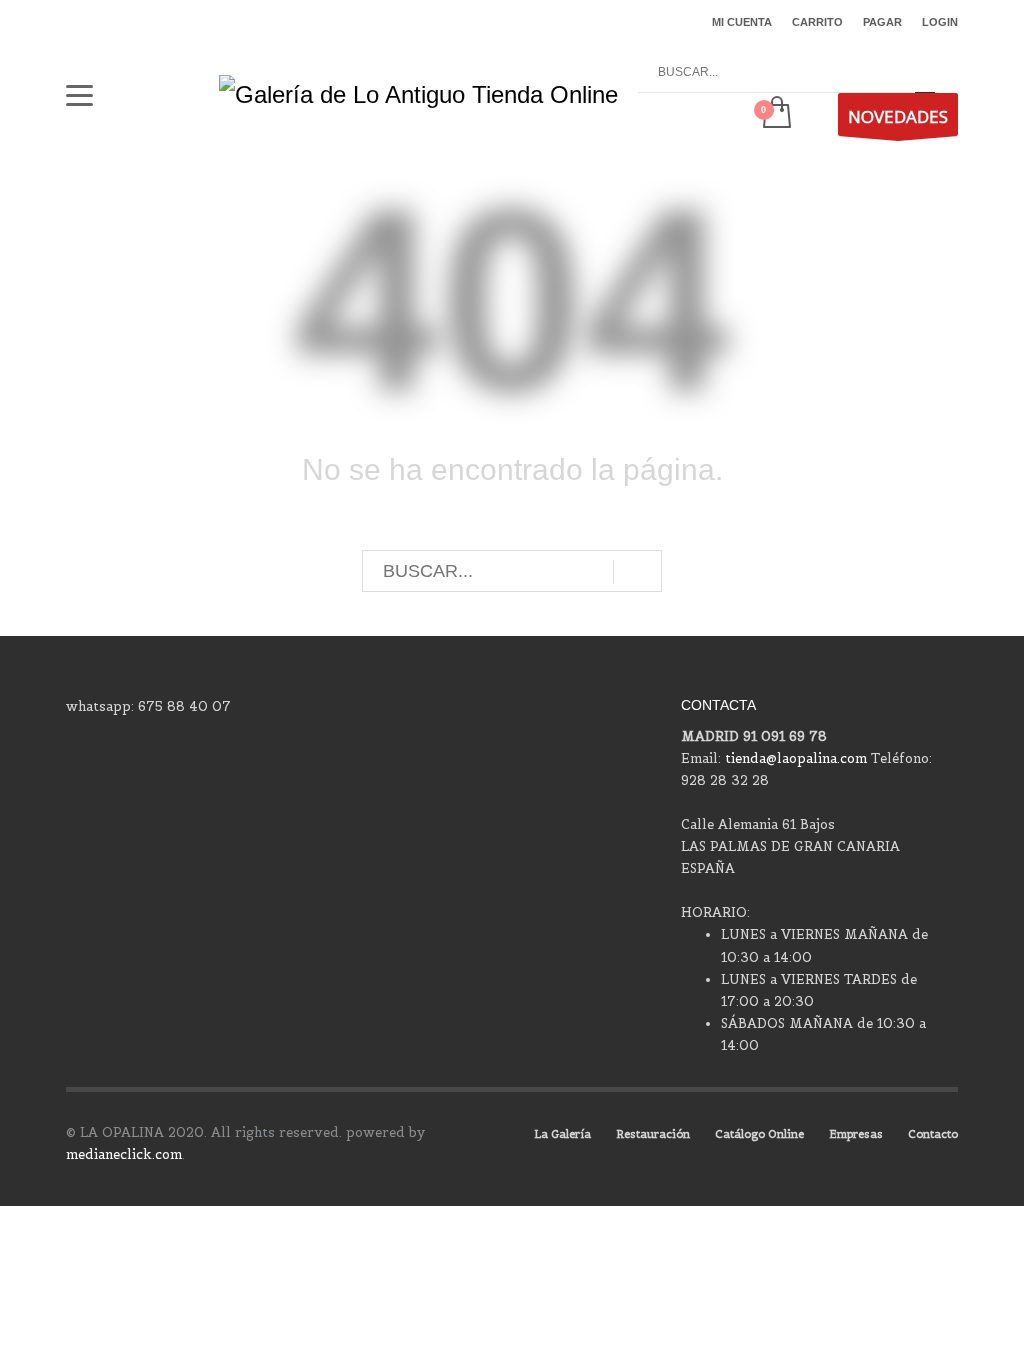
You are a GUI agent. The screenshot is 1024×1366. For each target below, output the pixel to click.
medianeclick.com (124, 1154)
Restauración (653, 1134)
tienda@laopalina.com (796, 758)
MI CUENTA (742, 22)
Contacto (933, 1134)
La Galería (562, 1134)
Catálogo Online (759, 1134)
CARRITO (817, 22)
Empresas (856, 1134)
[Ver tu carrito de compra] (775, 114)
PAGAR (882, 22)
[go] (925, 73)
